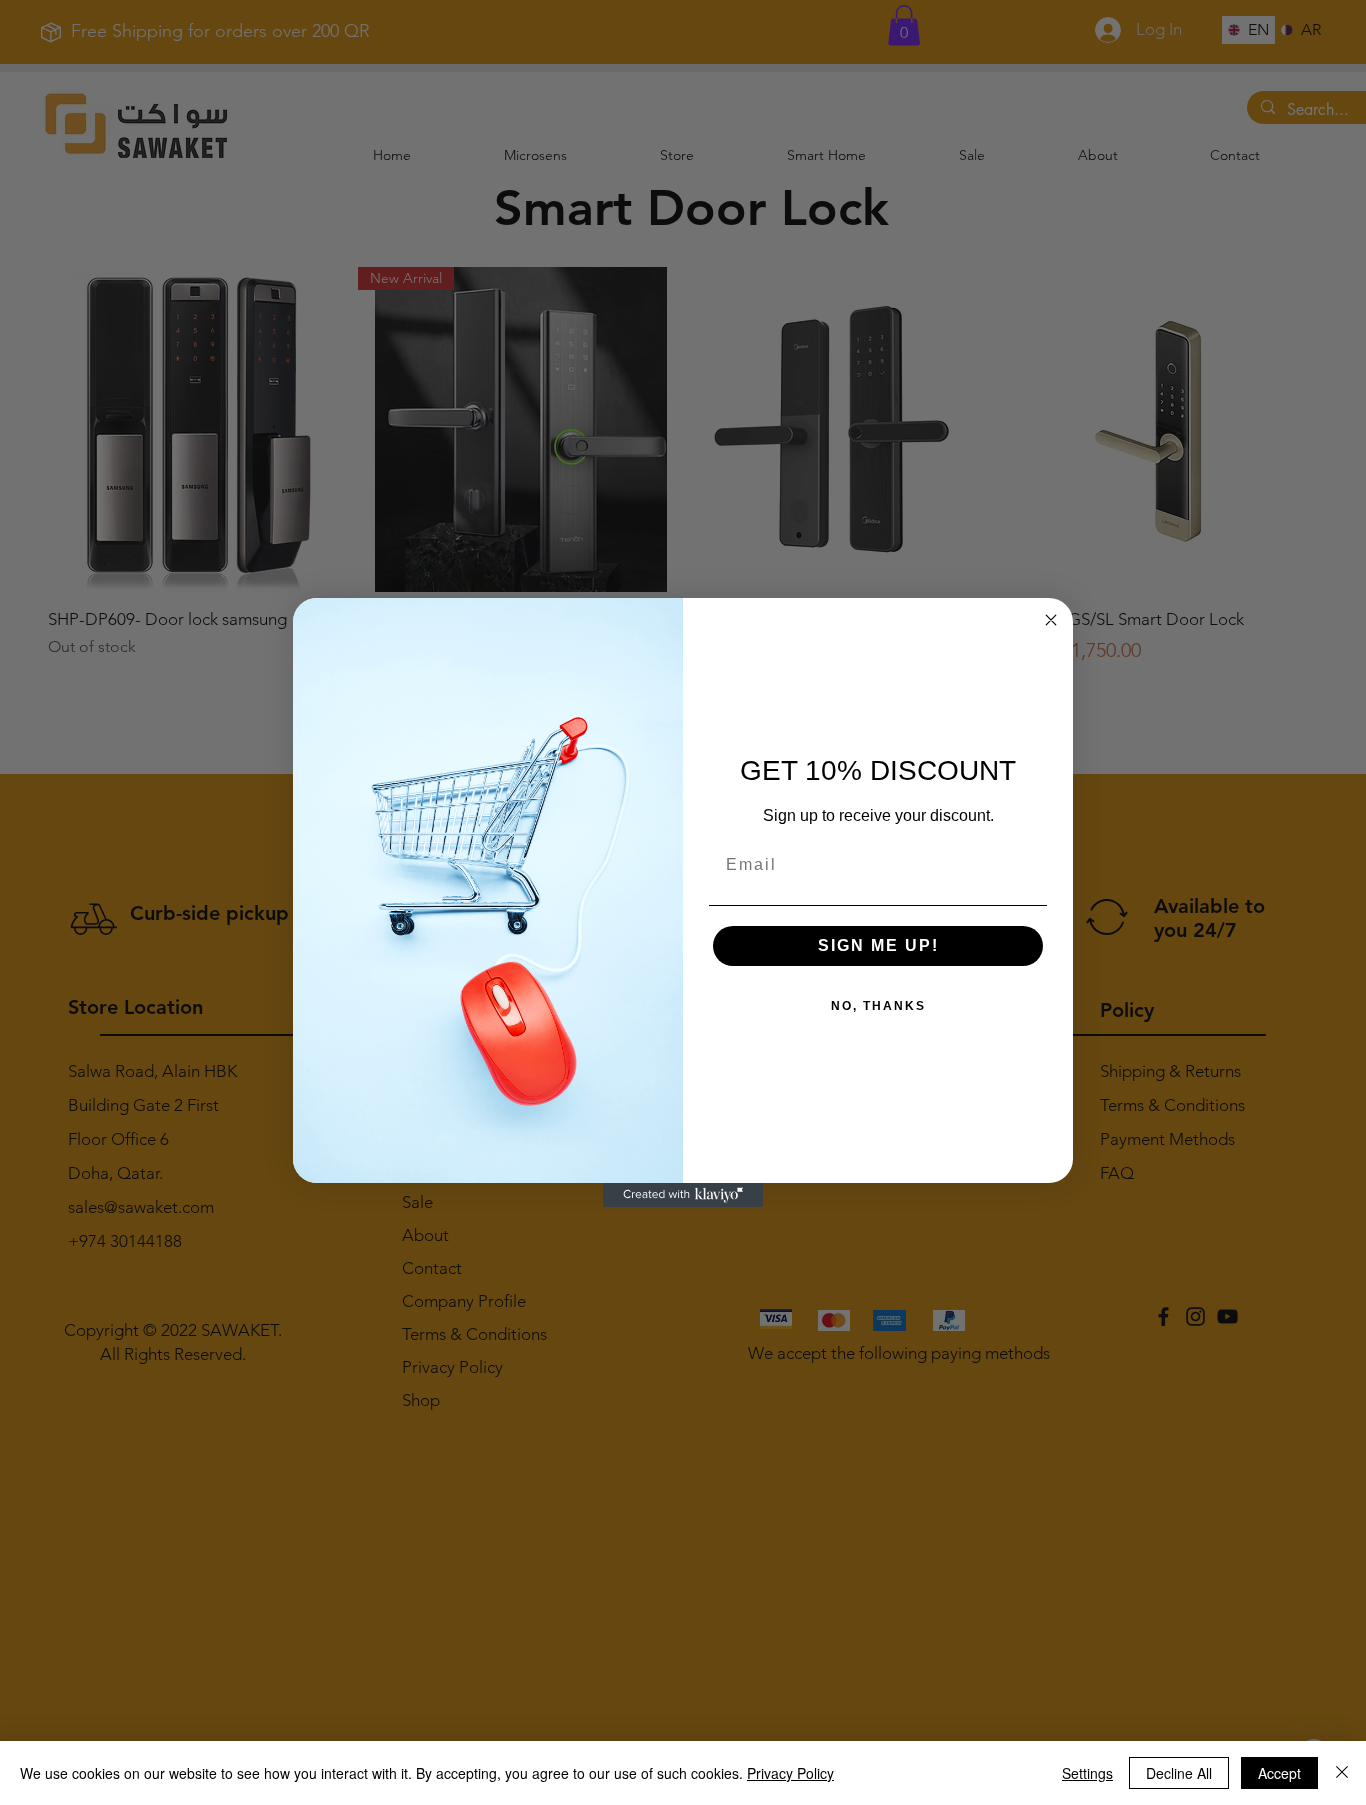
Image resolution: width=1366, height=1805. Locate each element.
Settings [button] (1087, 1773)
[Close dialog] (1051, 620)
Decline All (1179, 1773)
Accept (1279, 1773)
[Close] (1342, 1773)
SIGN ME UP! (878, 945)
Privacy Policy (790, 1773)
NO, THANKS (878, 1006)
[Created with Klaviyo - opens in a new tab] (683, 1195)
